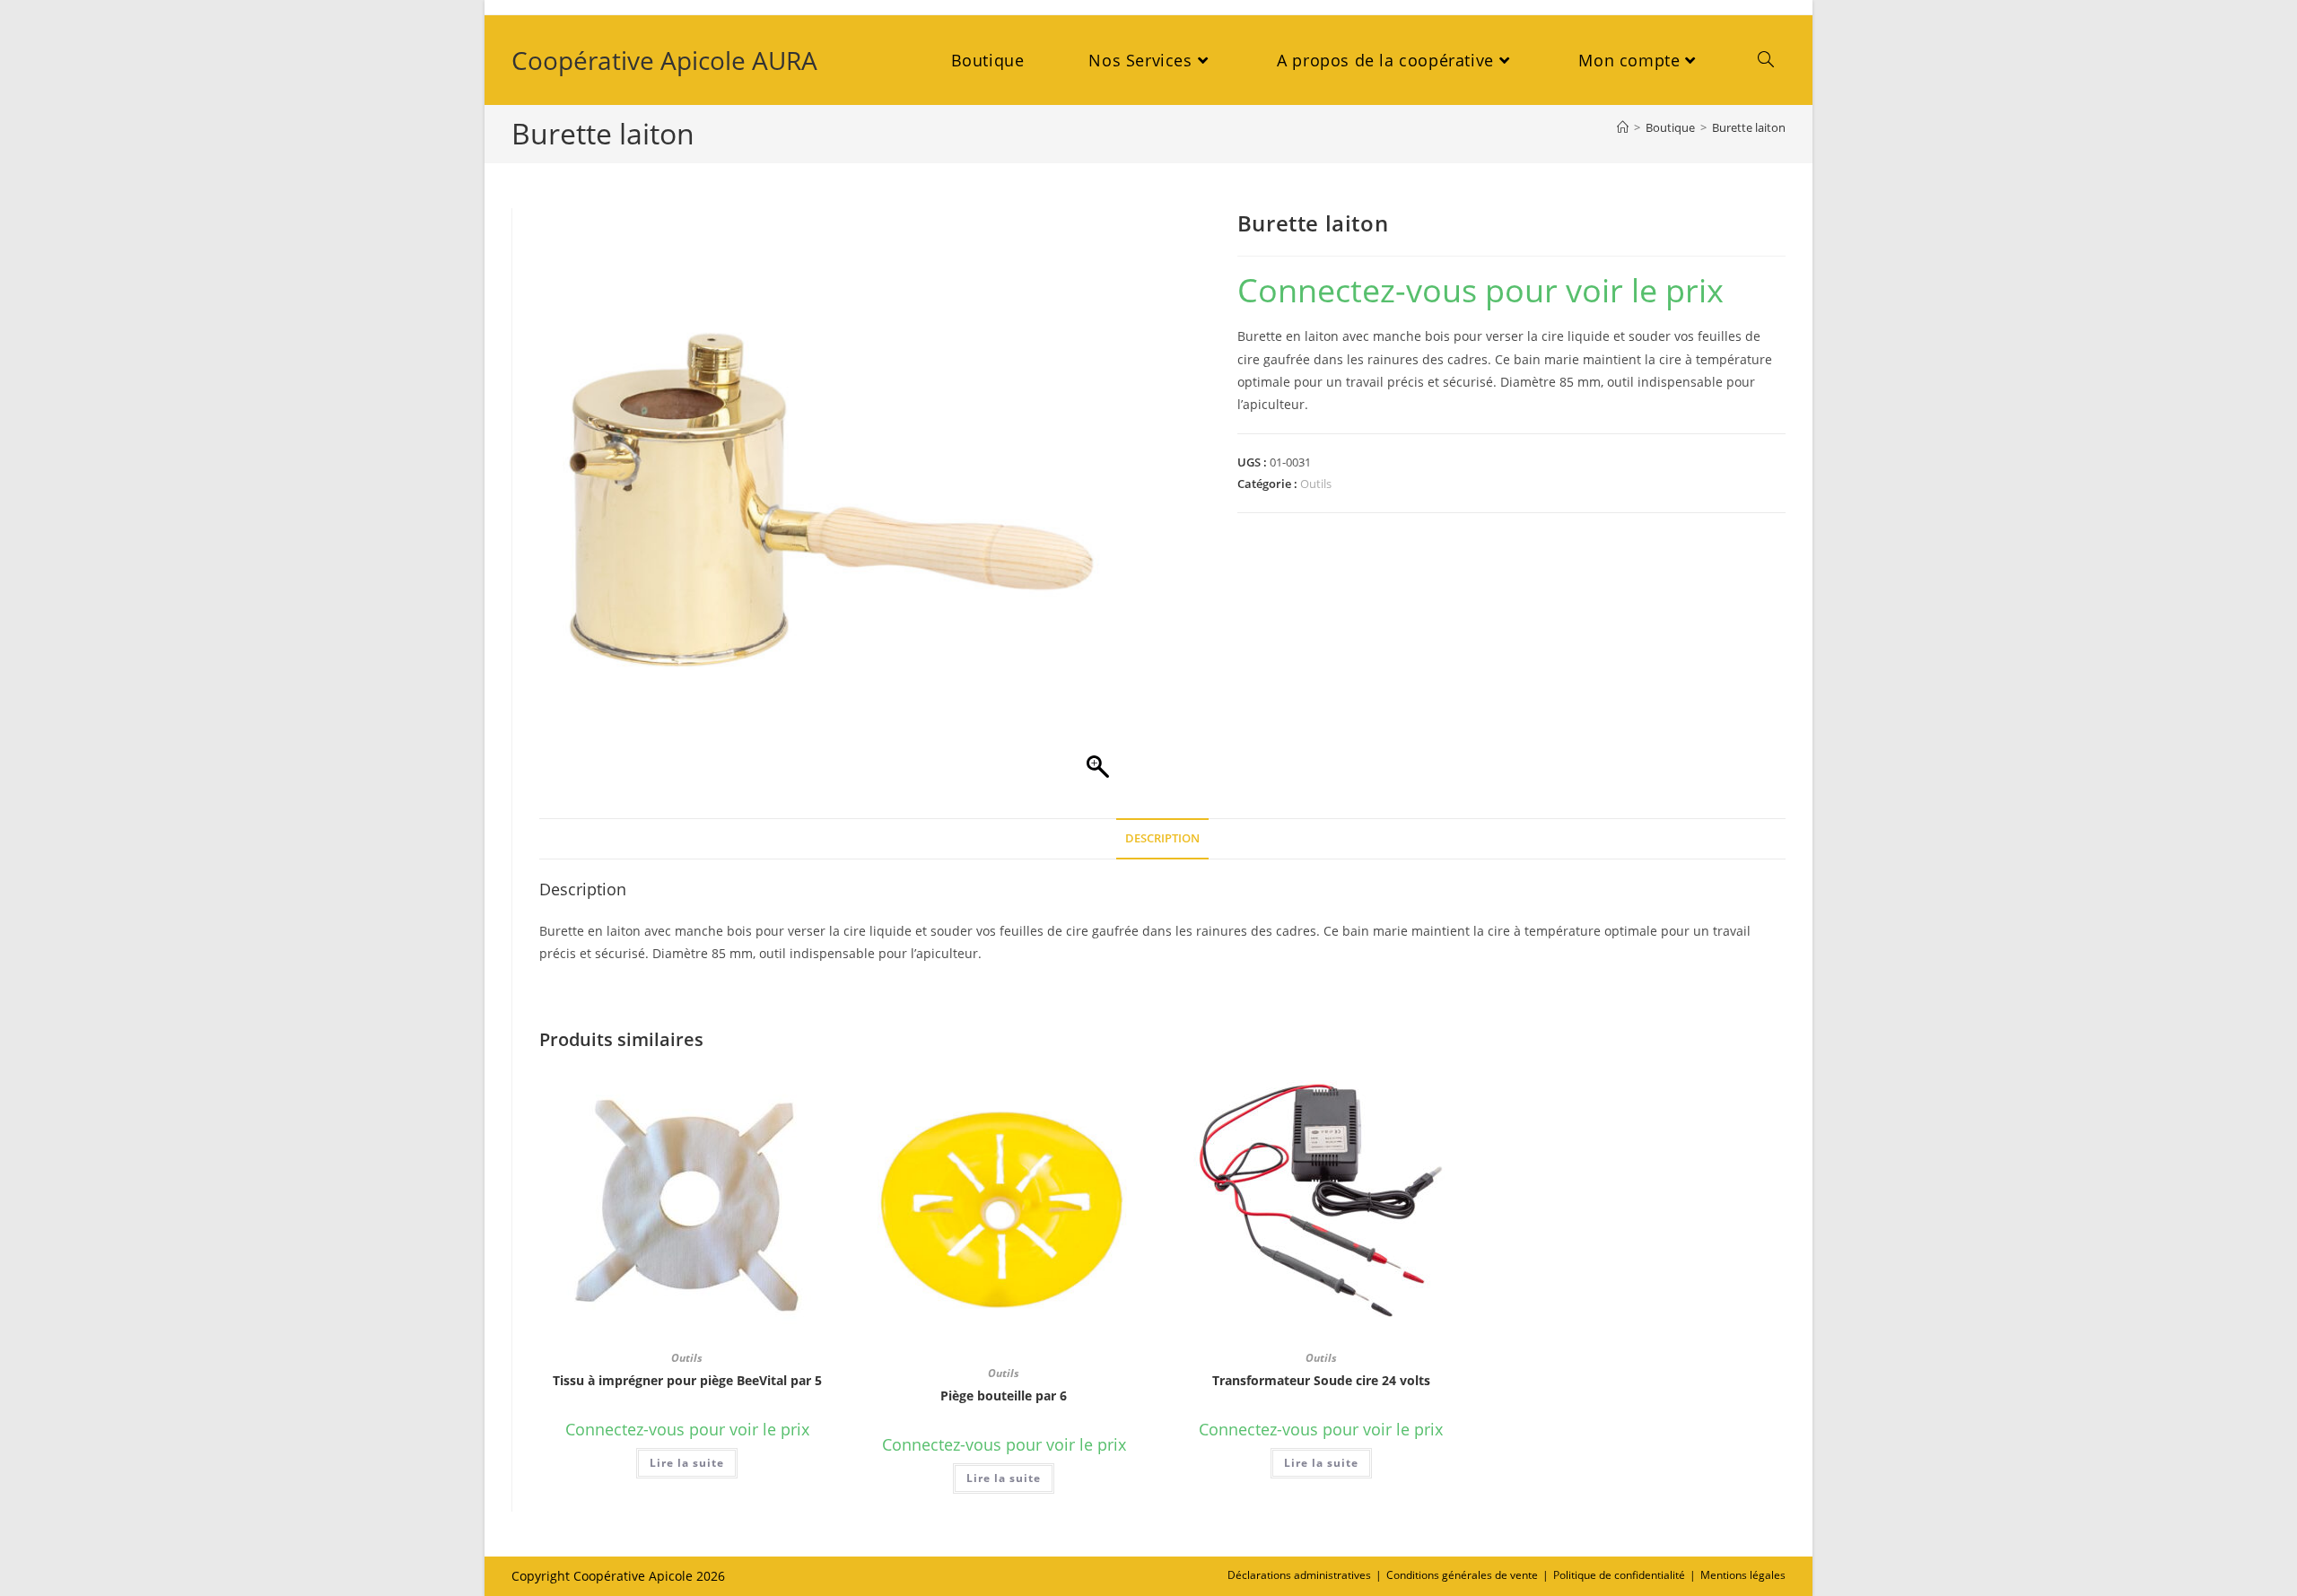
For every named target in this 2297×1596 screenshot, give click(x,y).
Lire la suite (687, 1463)
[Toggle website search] (1766, 60)
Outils (1316, 484)
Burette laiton (1749, 127)
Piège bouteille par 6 (1004, 1395)
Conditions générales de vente (1462, 1575)
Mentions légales (1743, 1575)
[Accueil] (1623, 127)
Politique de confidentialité (1619, 1575)
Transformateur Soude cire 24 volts (1321, 1380)
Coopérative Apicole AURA (664, 60)
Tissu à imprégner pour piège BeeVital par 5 (687, 1380)
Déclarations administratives (1299, 1575)
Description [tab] (1162, 838)
